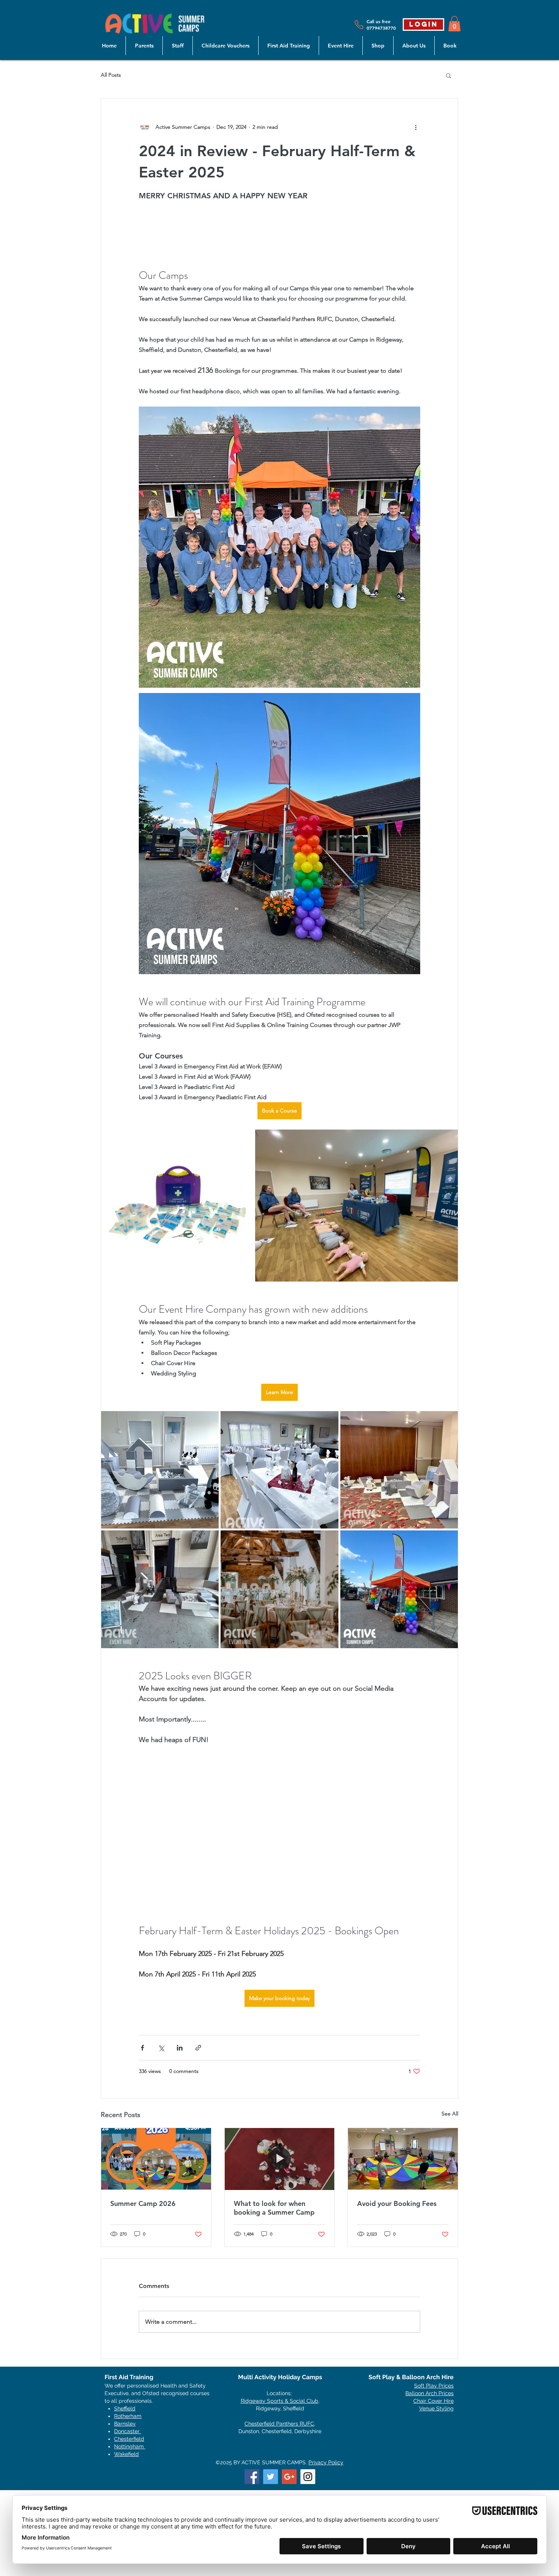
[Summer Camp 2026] (156, 2255)
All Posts (111, 75)
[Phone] (359, 25)
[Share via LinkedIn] (180, 2144)
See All (450, 2210)
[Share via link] (198, 2144)
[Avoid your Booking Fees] (403, 2255)
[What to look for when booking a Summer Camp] (280, 2255)
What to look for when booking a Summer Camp (274, 2304)
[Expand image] (177, 1302)
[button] (454, 24)
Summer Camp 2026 (143, 2300)
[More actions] (416, 127)
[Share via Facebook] (142, 2144)
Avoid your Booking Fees (397, 2300)
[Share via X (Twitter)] (161, 2144)
